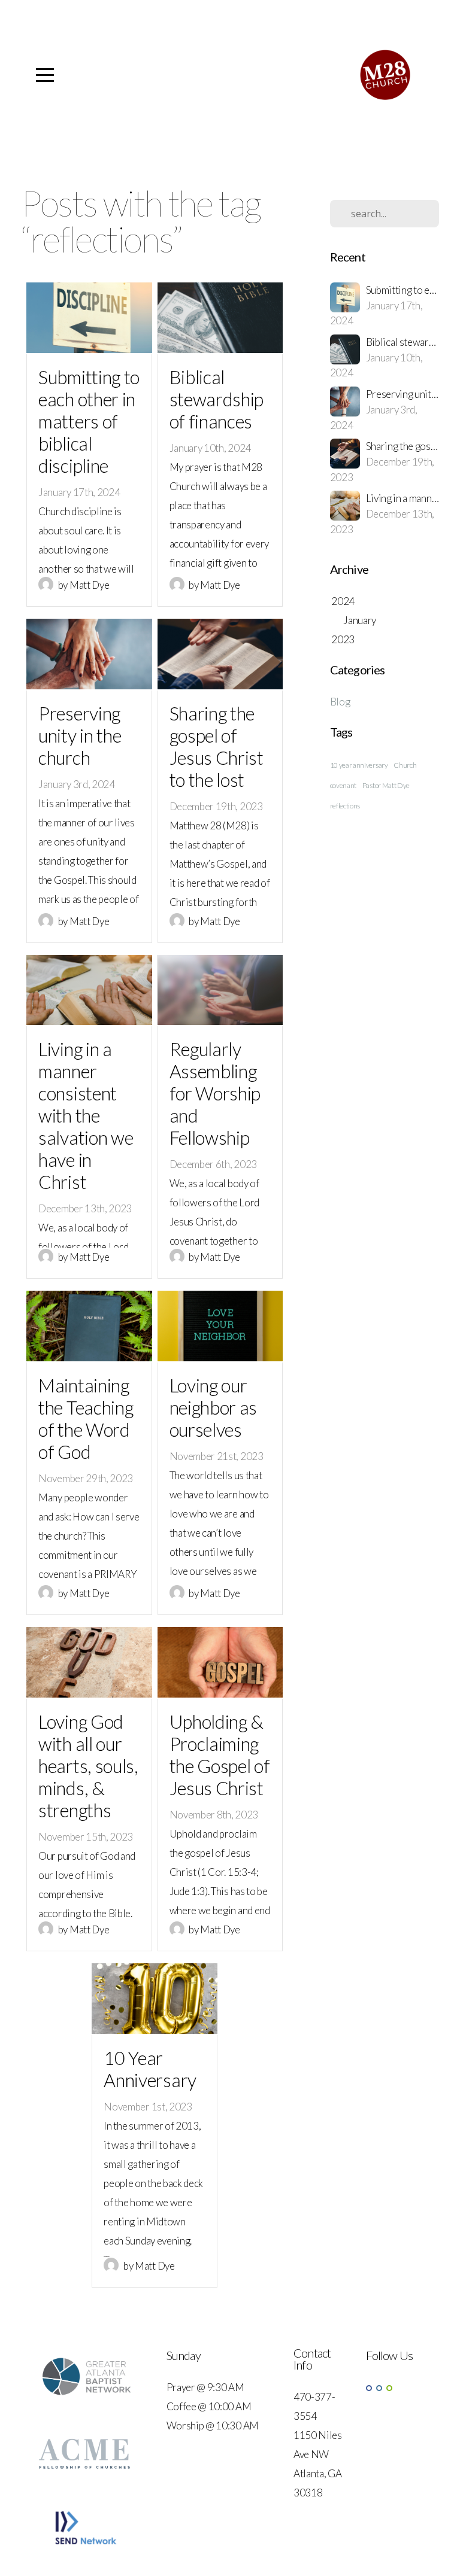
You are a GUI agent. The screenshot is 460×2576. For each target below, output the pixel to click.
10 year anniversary (359, 765)
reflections (345, 806)
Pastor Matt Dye (386, 785)
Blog (340, 702)
